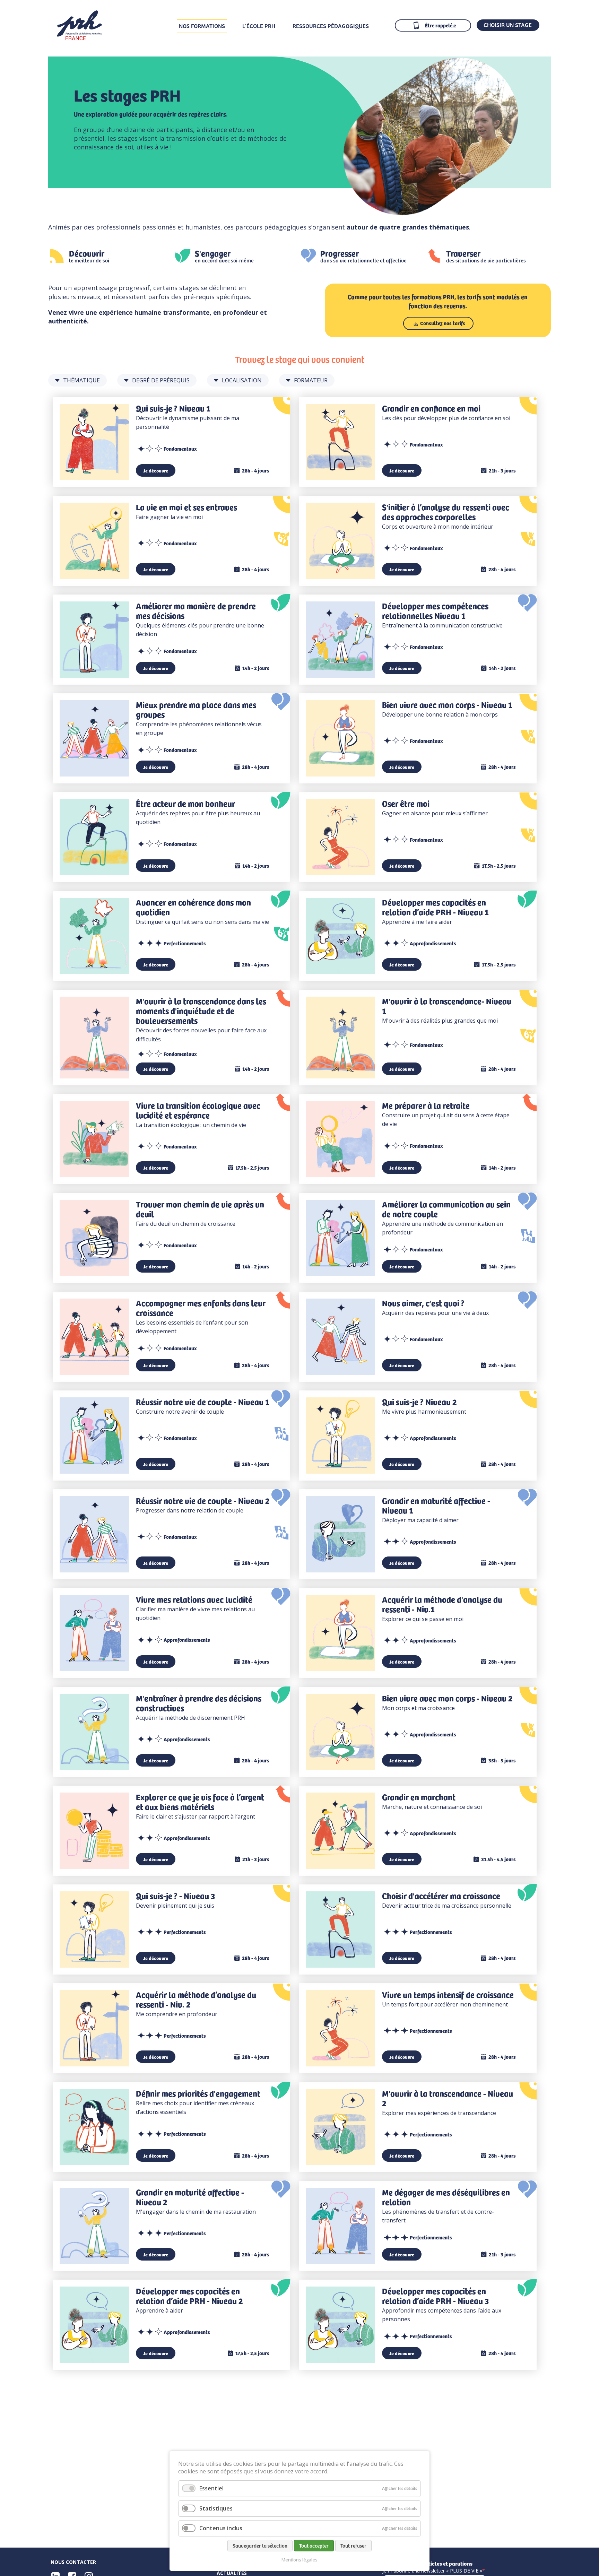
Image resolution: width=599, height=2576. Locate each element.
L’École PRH (259, 26)
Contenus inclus (221, 2528)
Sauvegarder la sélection (260, 2545)
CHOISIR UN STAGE (508, 25)
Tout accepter (314, 2545)
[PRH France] (79, 38)
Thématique (81, 380)
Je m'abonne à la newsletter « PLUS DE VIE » (432, 2571)
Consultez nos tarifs (443, 323)
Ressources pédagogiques (331, 26)
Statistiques (216, 2508)
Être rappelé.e (440, 25)
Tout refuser (353, 2545)
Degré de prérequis (161, 380)
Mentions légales (299, 2560)
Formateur (311, 380)
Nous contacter (73, 2562)
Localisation (242, 380)
